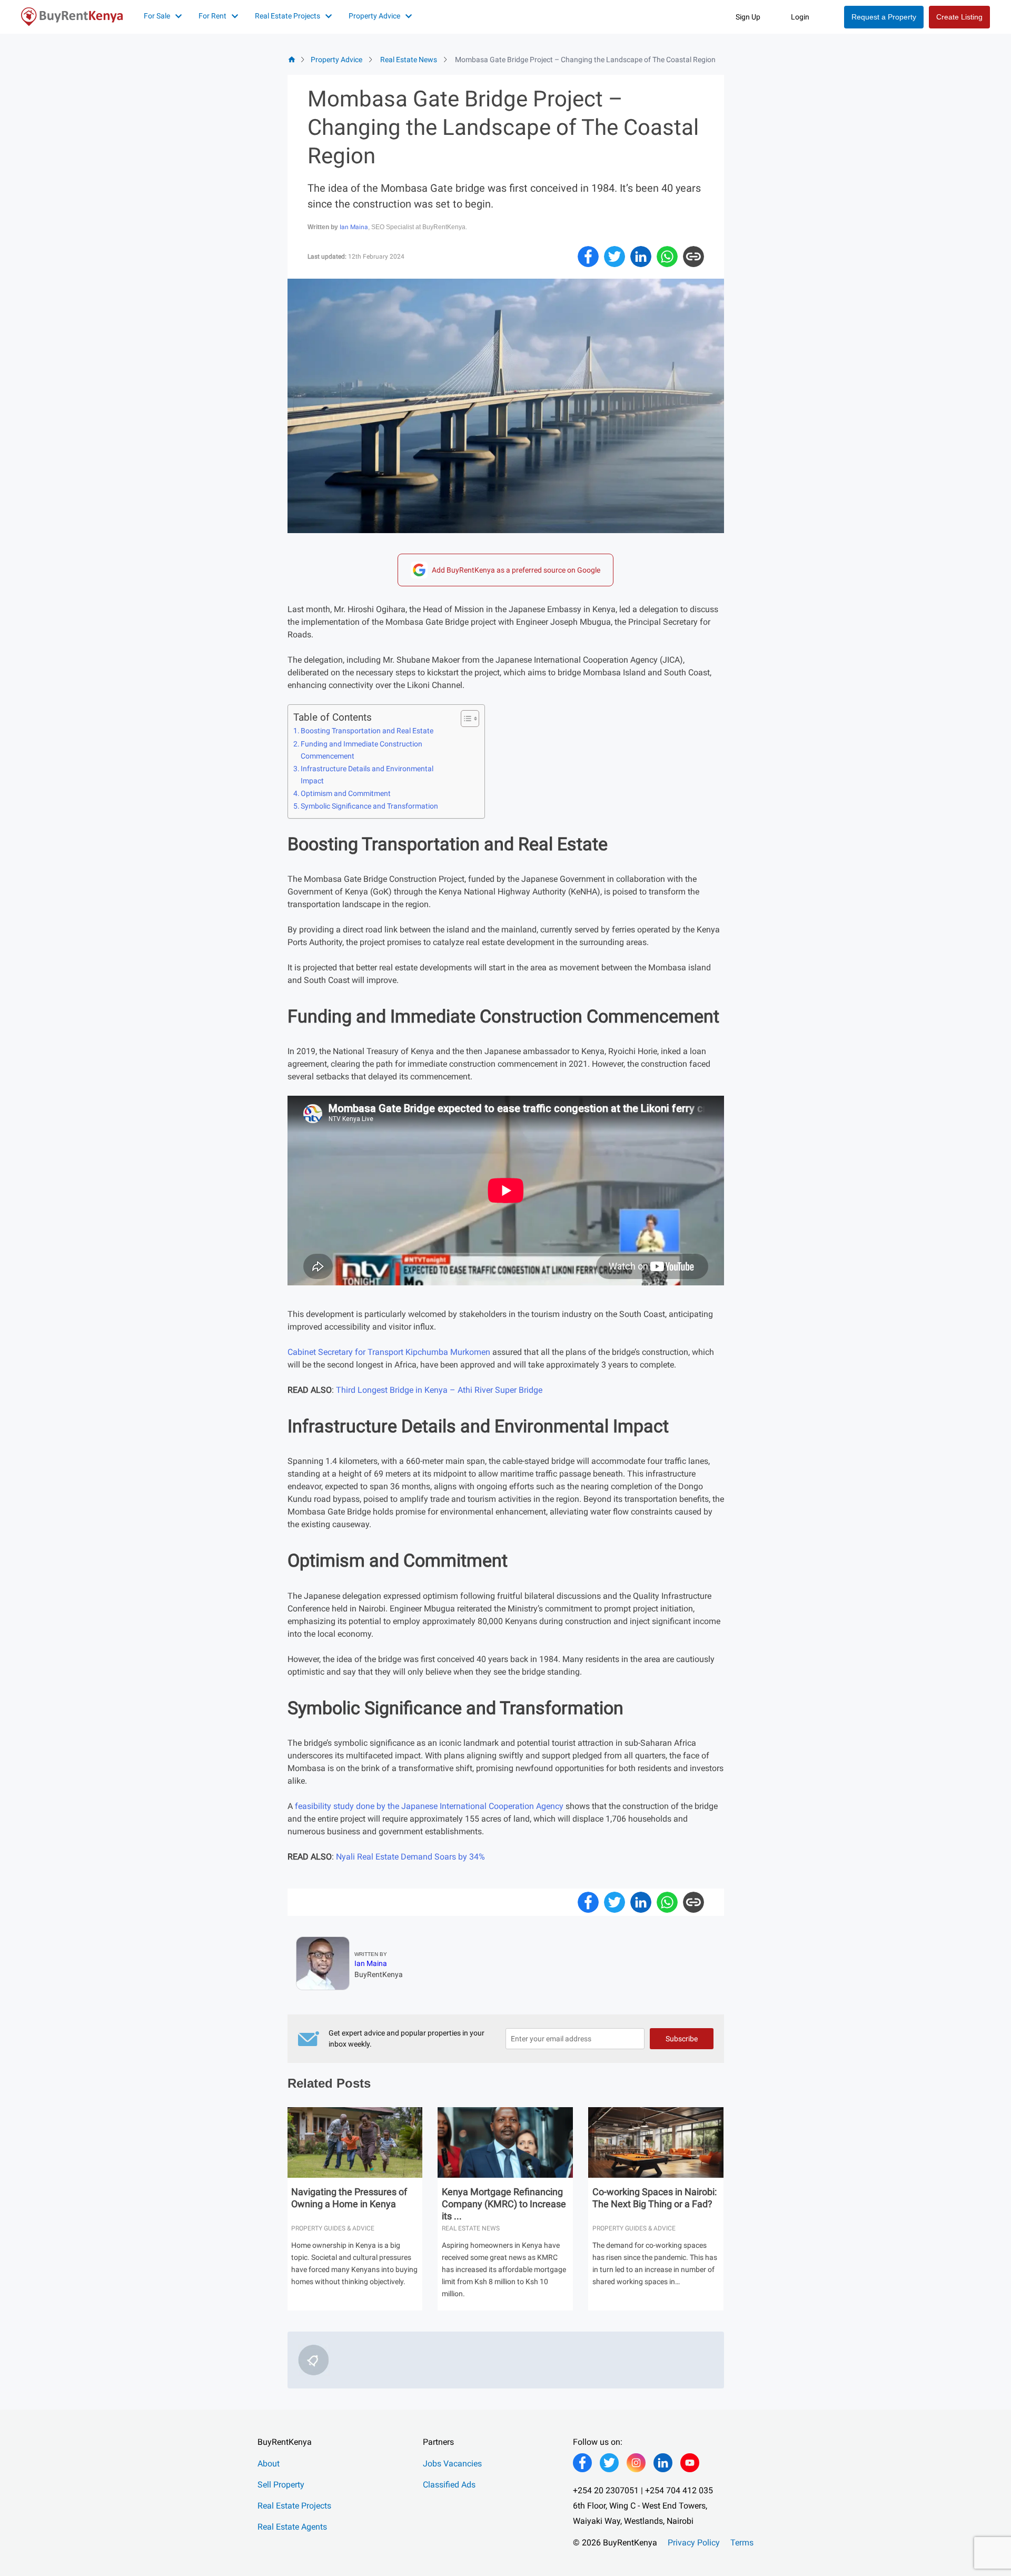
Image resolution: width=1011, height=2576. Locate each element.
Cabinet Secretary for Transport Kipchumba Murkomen (389, 1352)
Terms (742, 2543)
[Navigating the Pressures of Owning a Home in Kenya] (355, 2145)
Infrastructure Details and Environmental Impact (367, 775)
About (269, 2464)
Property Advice (374, 16)
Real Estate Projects (288, 16)
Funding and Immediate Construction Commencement (361, 750)
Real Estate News (409, 60)
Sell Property (281, 2485)
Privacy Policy (694, 2543)
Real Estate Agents (292, 2527)
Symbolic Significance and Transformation (369, 806)
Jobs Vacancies (452, 2464)
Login (800, 17)
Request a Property (884, 17)
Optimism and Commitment (346, 794)
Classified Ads (449, 2485)
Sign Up (748, 17)
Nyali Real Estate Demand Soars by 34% (410, 1857)
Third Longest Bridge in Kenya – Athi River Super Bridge (439, 1390)
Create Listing (959, 17)
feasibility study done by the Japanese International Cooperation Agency (429, 1806)
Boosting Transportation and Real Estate (367, 731)
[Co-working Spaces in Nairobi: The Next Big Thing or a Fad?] (656, 2145)
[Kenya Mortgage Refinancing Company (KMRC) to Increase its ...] (505, 2145)
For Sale (157, 16)
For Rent (212, 16)
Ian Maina (354, 227)
